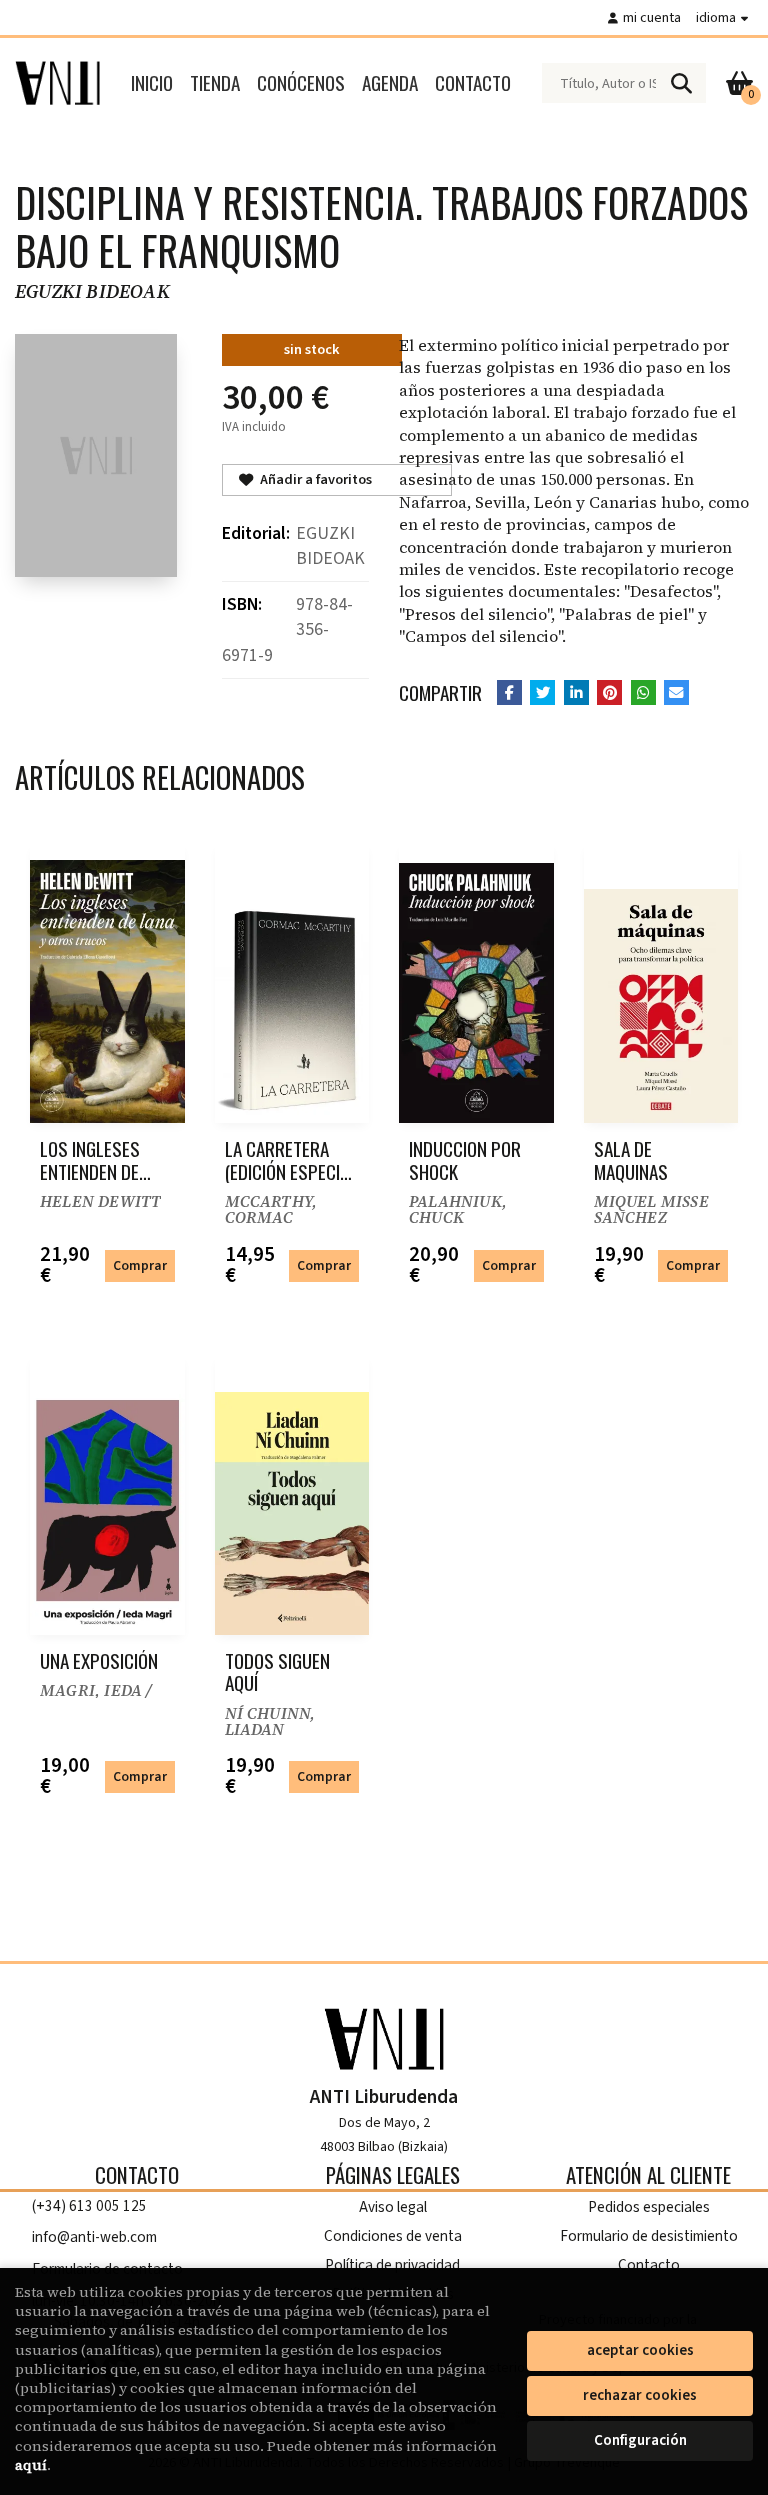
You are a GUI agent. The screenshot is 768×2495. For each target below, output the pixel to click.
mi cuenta (652, 17)
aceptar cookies (640, 2350)
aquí (31, 2465)
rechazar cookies (640, 2395)
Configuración (640, 2440)
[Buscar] (681, 83)
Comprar (140, 1265)
